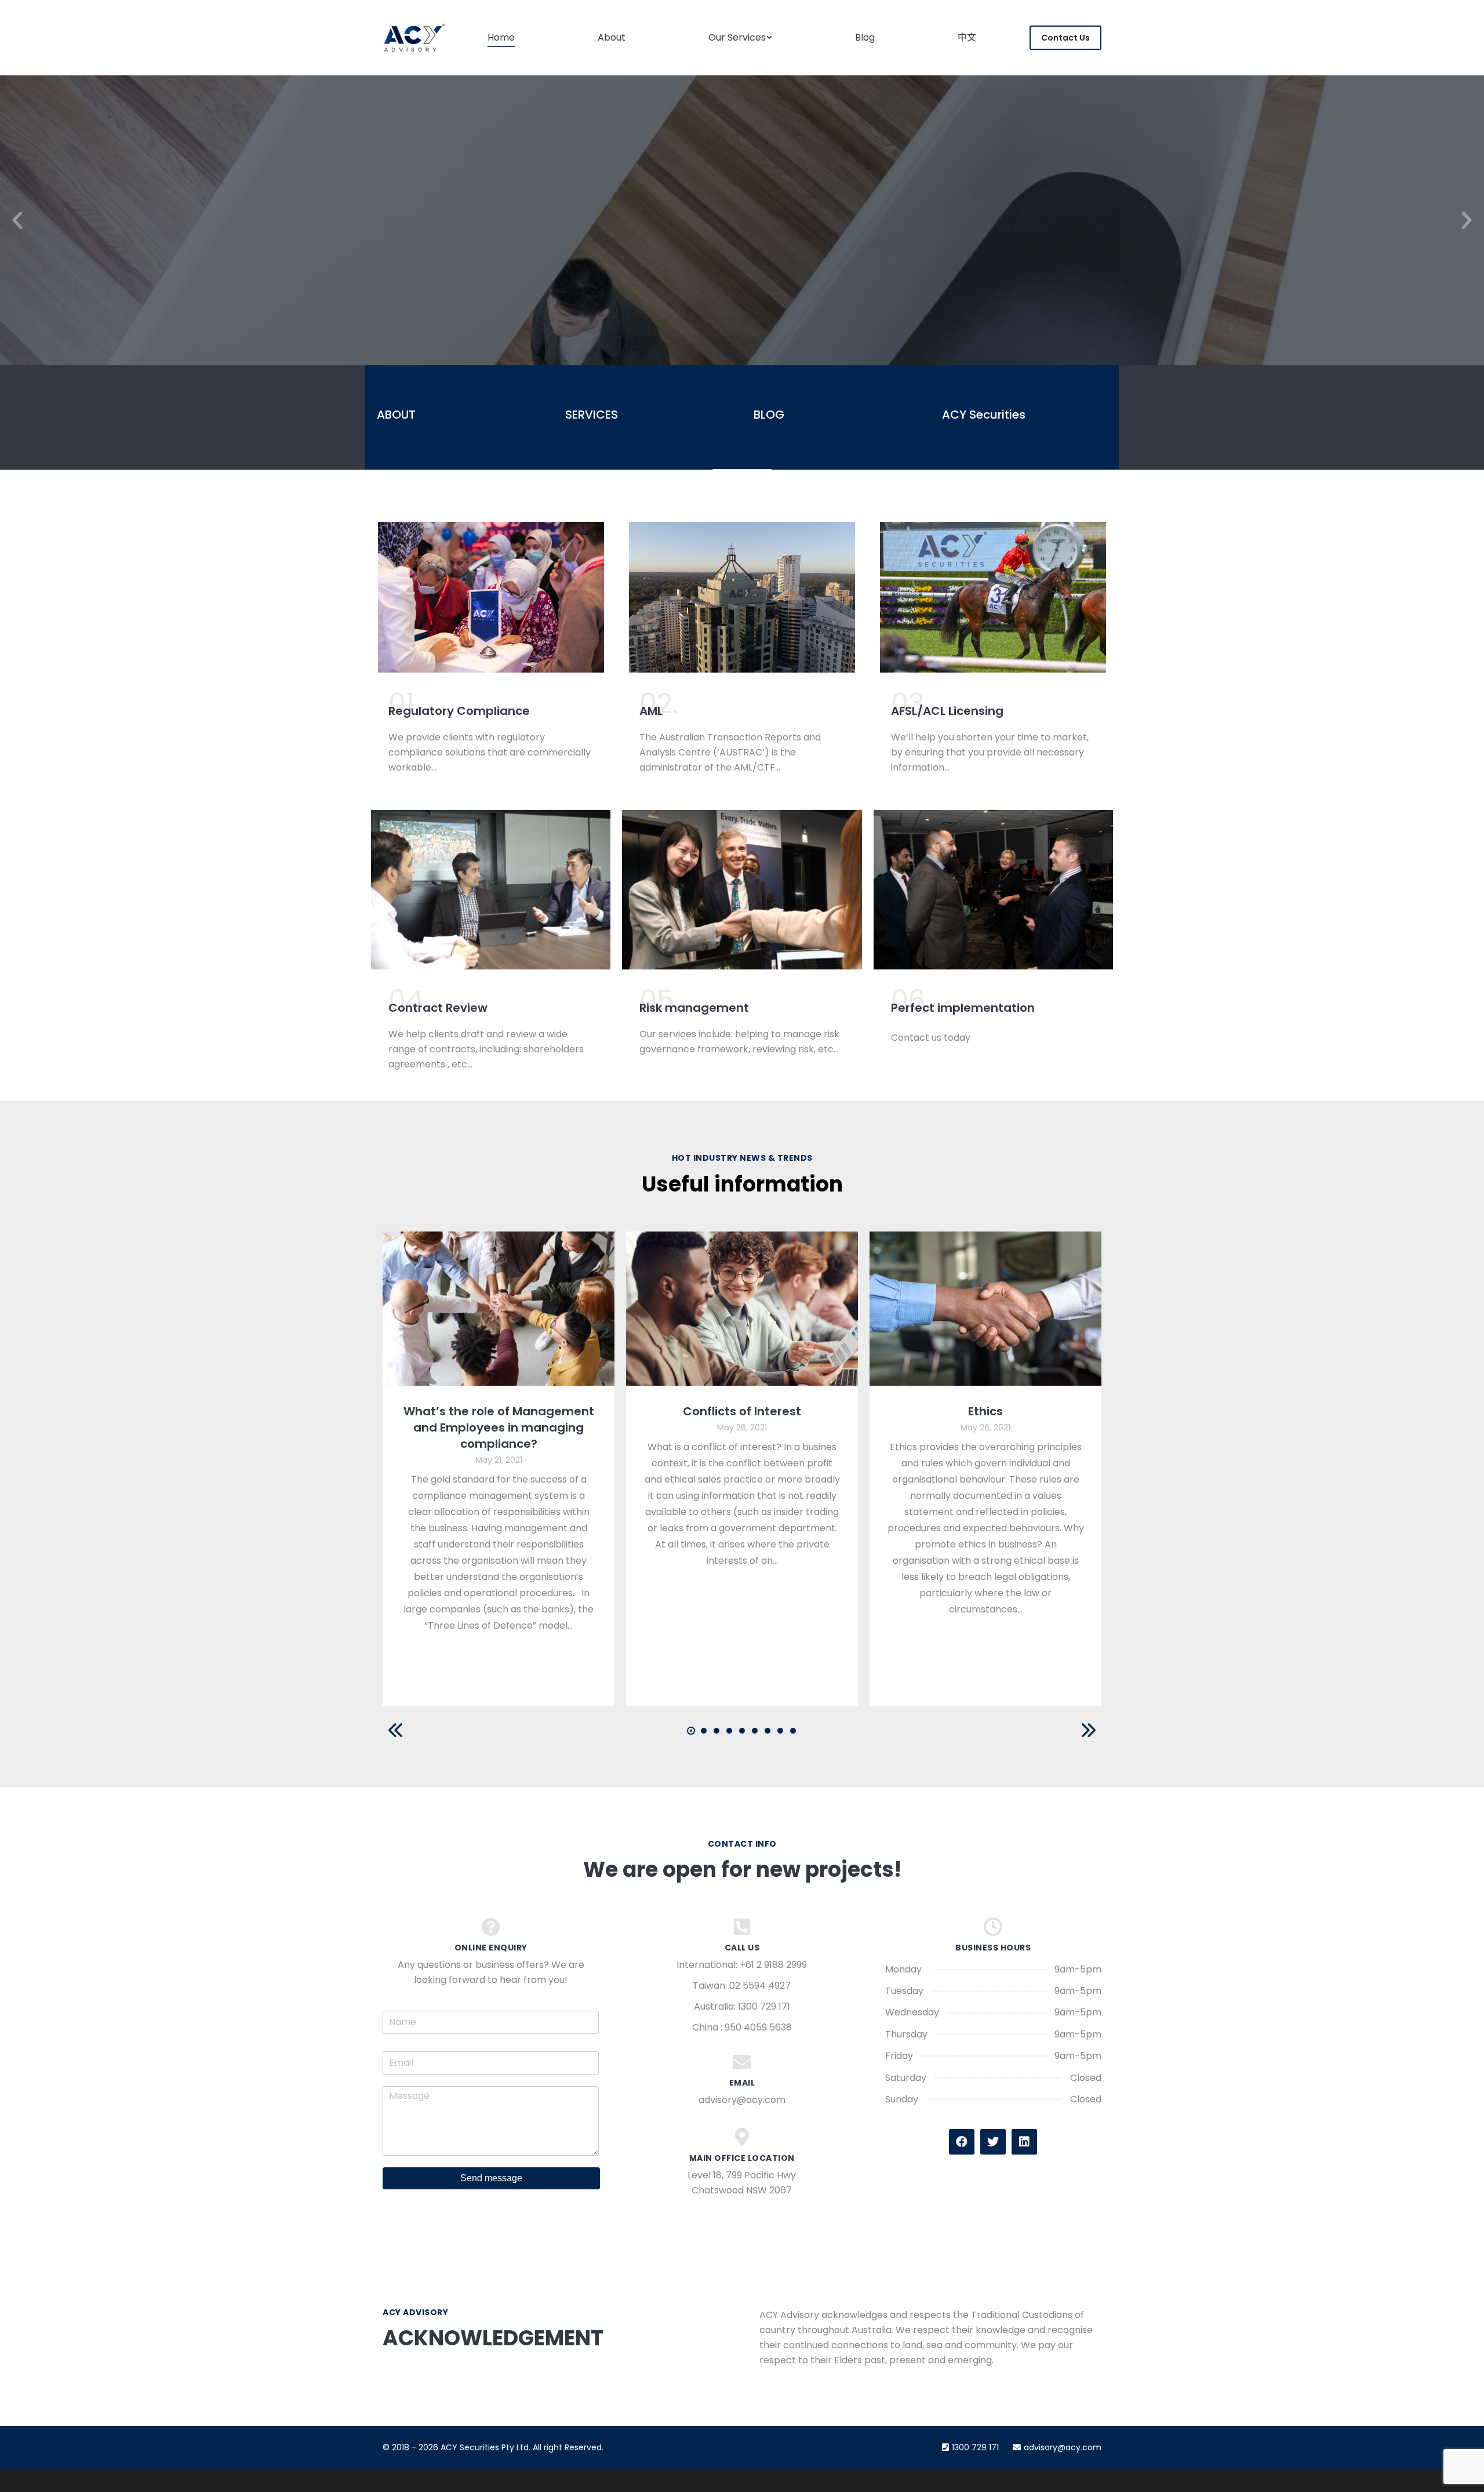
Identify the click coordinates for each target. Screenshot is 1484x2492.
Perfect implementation (963, 1008)
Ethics (985, 1411)
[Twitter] (993, 2142)
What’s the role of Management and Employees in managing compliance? (499, 1427)
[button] (17, 220)
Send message (491, 2178)
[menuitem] (501, 38)
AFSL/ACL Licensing (947, 711)
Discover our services (742, 289)
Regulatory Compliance (459, 711)
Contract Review (438, 1008)
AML (651, 711)
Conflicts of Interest (742, 1411)
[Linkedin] (1024, 2142)
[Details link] (499, 1309)
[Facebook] (962, 2142)
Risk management (694, 1008)
